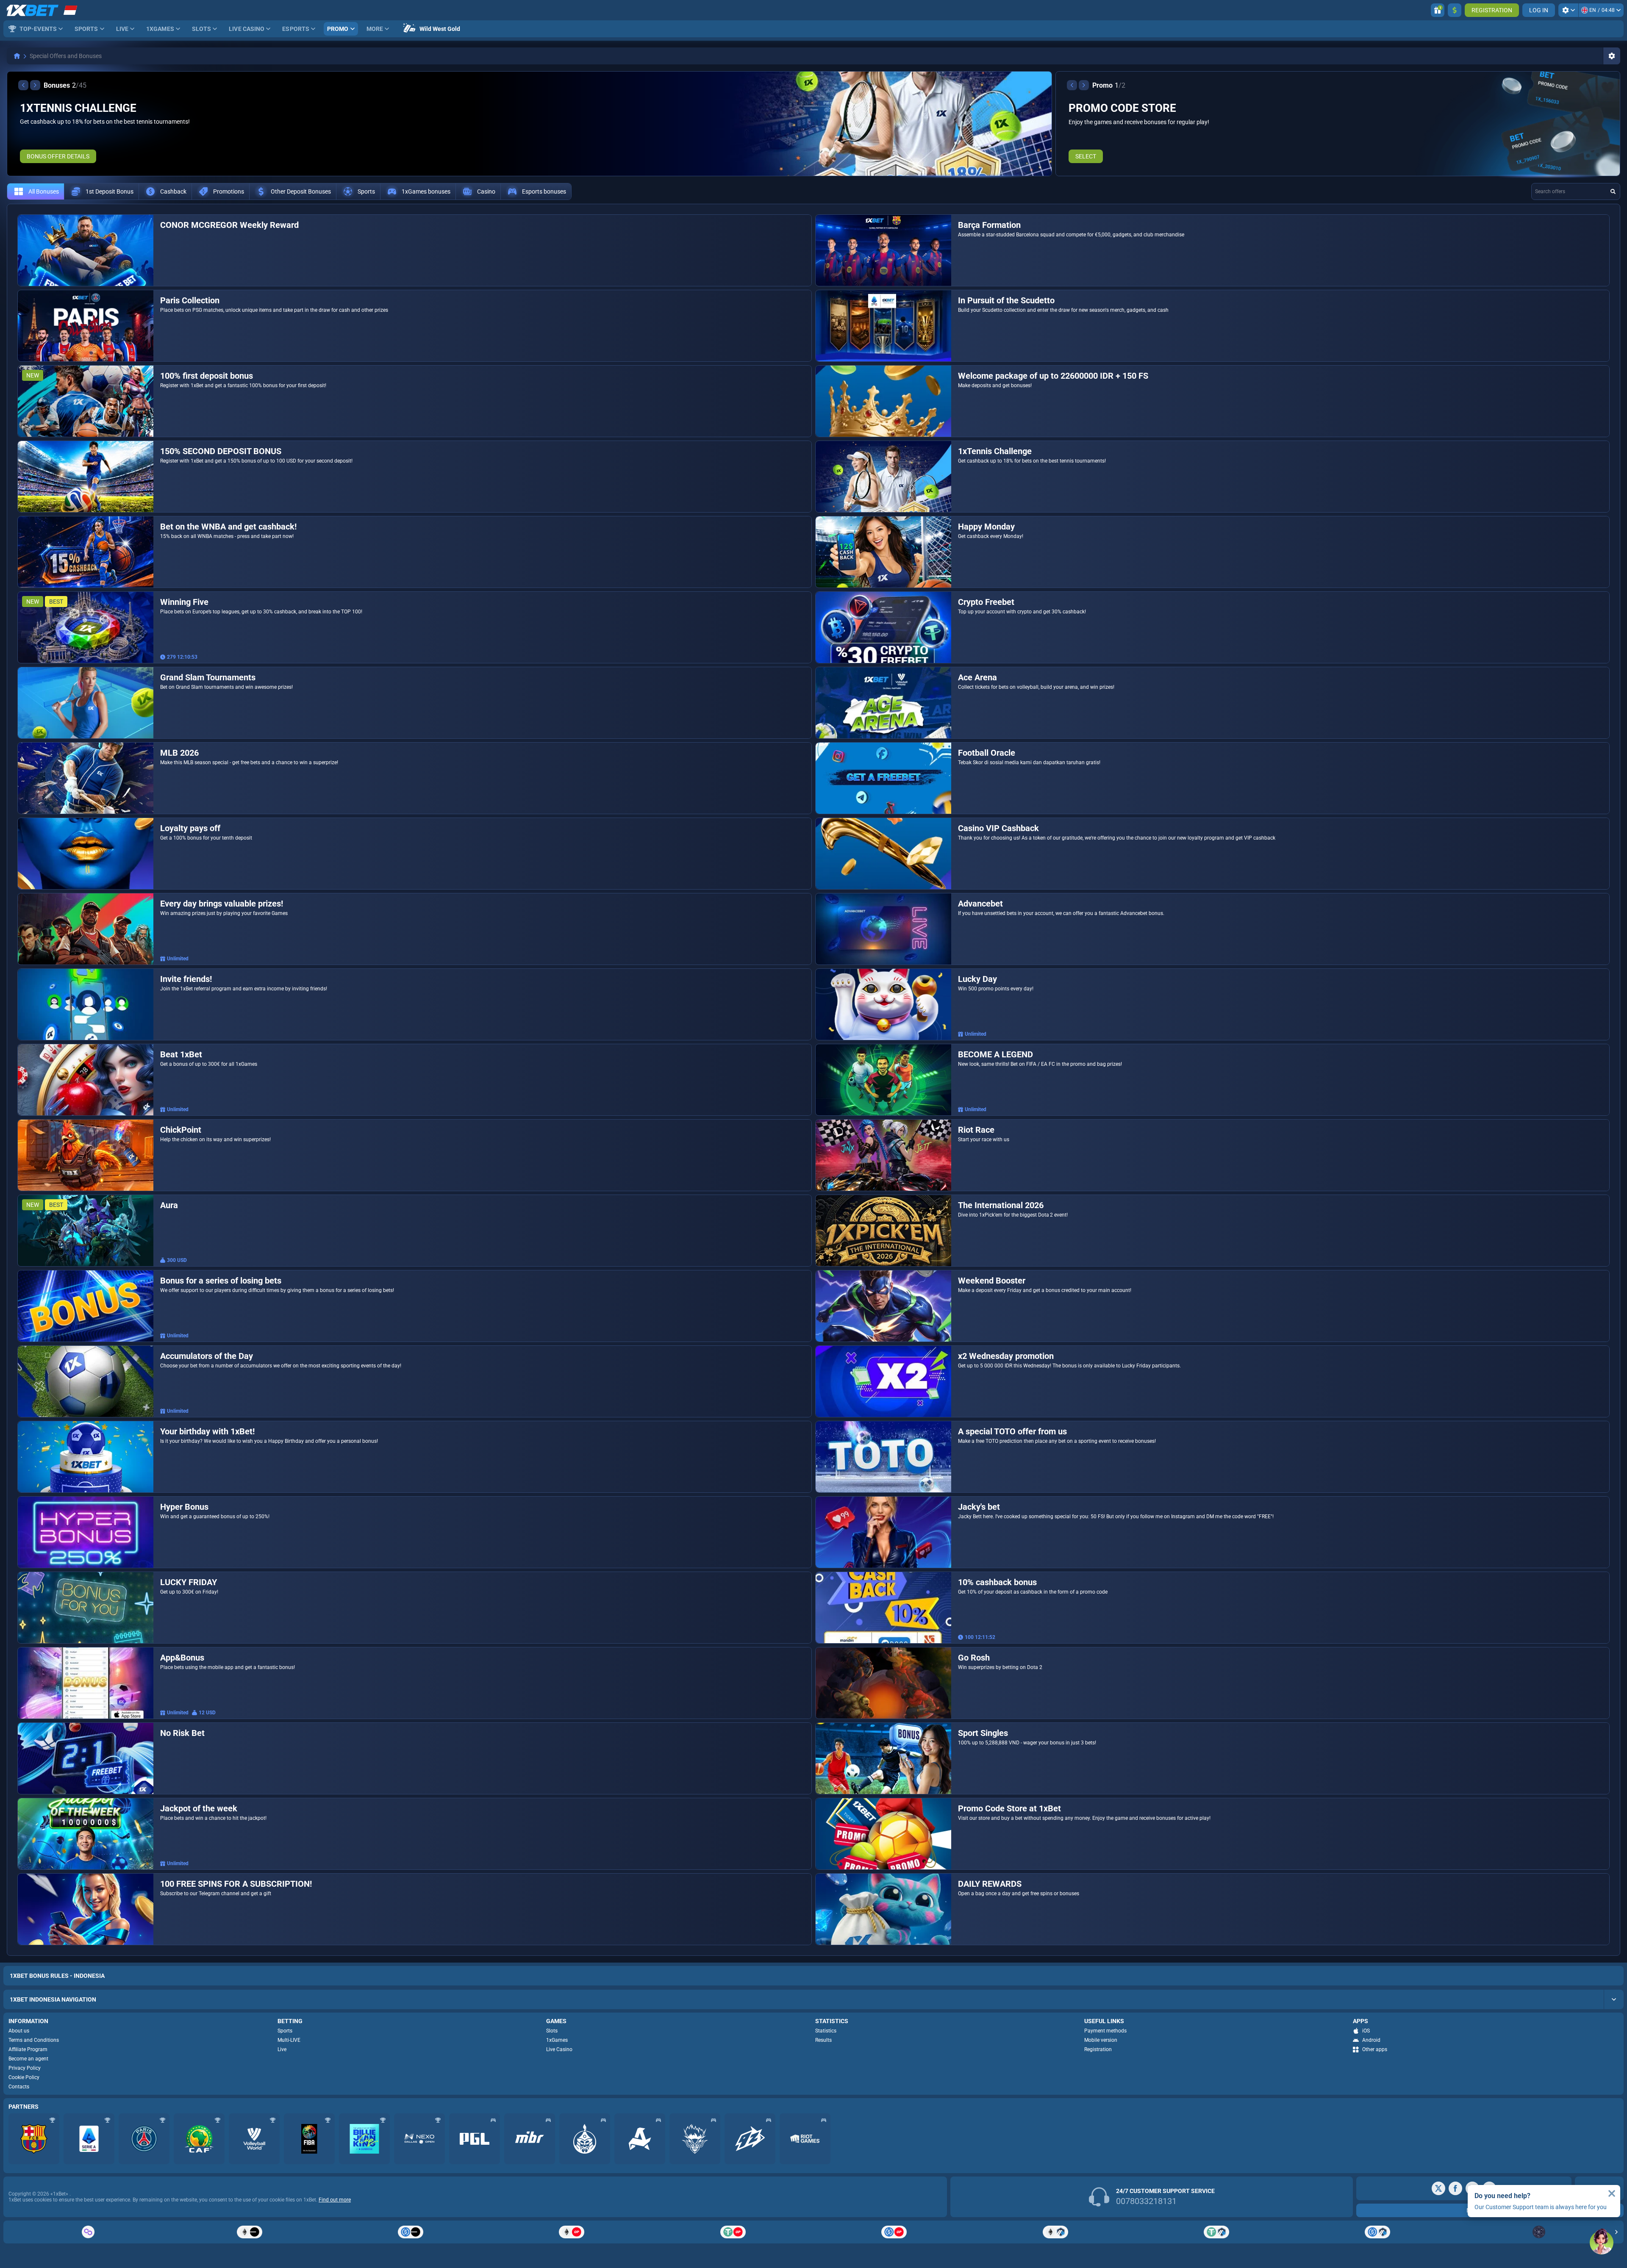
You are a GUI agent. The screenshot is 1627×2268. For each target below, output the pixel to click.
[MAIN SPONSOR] (750, 2139)
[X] (1438, 2188)
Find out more (335, 2200)
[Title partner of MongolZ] (585, 2139)
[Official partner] (475, 2139)
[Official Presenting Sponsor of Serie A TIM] (89, 2139)
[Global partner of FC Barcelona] (34, 2139)
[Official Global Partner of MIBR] (530, 2139)
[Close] (1612, 2193)
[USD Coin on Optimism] (894, 2232)
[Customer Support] (1602, 2243)
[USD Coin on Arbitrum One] (1377, 2232)
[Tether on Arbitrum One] (1216, 2232)
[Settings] (1568, 10)
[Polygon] (88, 2232)
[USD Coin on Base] (411, 2232)
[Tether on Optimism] (733, 2232)
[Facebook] (1455, 2188)
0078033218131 (1146, 2201)
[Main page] (17, 56)
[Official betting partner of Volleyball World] (254, 2139)
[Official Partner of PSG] (144, 2139)
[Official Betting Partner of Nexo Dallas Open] (419, 2139)
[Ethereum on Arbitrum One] (1055, 2232)
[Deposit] (1455, 10)
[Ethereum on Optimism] (572, 2232)
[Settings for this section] (1612, 56)
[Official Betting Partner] (364, 2139)
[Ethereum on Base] (249, 2232)
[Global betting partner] (309, 2139)
